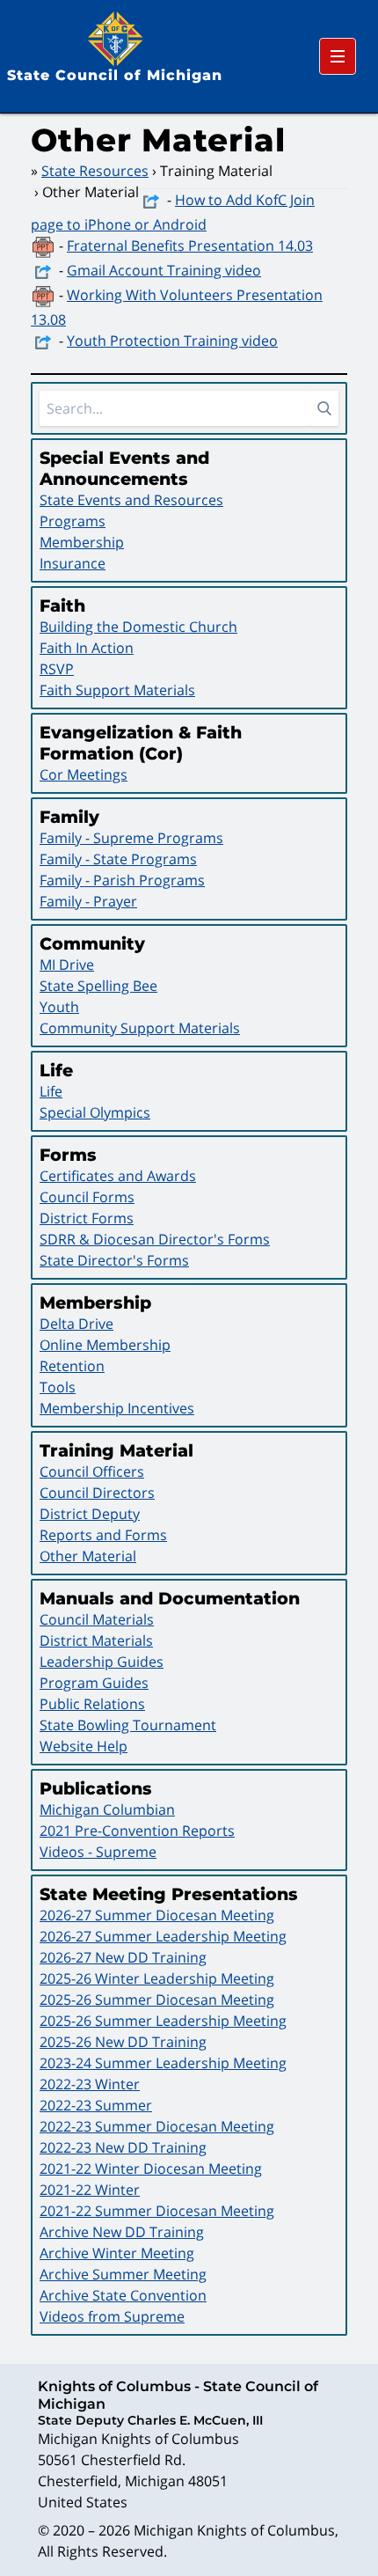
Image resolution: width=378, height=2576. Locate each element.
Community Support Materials (140, 1028)
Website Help (84, 1746)
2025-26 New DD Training (123, 2042)
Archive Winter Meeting (117, 2253)
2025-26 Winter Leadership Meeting (157, 1978)
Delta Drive (76, 1324)
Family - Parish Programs (122, 880)
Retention (72, 1366)
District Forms (87, 1218)
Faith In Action (87, 648)
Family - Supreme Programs (131, 838)
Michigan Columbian (107, 1809)
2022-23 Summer (96, 2105)
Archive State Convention (123, 2295)
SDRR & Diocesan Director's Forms (155, 1239)
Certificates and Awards (118, 1176)
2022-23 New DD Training (123, 2147)
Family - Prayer (88, 901)
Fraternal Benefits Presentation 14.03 (190, 246)
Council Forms (87, 1197)
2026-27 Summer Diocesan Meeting (157, 1915)
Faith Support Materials (117, 690)
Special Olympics (95, 1112)
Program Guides (94, 1683)
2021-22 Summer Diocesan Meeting (157, 2211)
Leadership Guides (102, 1662)
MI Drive (67, 965)
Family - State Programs (118, 859)
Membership (82, 542)
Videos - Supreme (98, 1852)
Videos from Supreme (112, 2316)
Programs (73, 521)
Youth (59, 1007)
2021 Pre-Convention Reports (137, 1831)
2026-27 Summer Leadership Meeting (163, 1936)
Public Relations (92, 1704)
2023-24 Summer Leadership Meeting (163, 2063)
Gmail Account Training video (164, 270)
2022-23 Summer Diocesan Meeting (157, 2126)
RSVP (57, 669)
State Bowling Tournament (128, 1725)
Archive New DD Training (122, 2232)
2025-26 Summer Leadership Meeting (163, 2021)
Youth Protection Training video (172, 341)
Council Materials (97, 1619)
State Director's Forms (114, 1260)
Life (51, 1091)
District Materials (96, 1640)
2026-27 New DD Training (123, 1957)
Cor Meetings (84, 774)
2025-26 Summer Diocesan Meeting (157, 2000)
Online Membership (105, 1345)
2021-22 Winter (90, 2190)
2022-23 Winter (90, 2084)
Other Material (88, 1556)
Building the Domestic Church (138, 627)
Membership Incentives (117, 1408)
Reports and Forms (103, 1535)
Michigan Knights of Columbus (234, 2530)
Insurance (73, 563)
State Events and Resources (131, 500)
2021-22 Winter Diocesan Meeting (151, 2169)
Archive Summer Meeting (123, 2274)
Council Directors (97, 1493)
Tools (58, 1387)
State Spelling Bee (98, 986)
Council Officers (92, 1471)
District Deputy (90, 1514)
